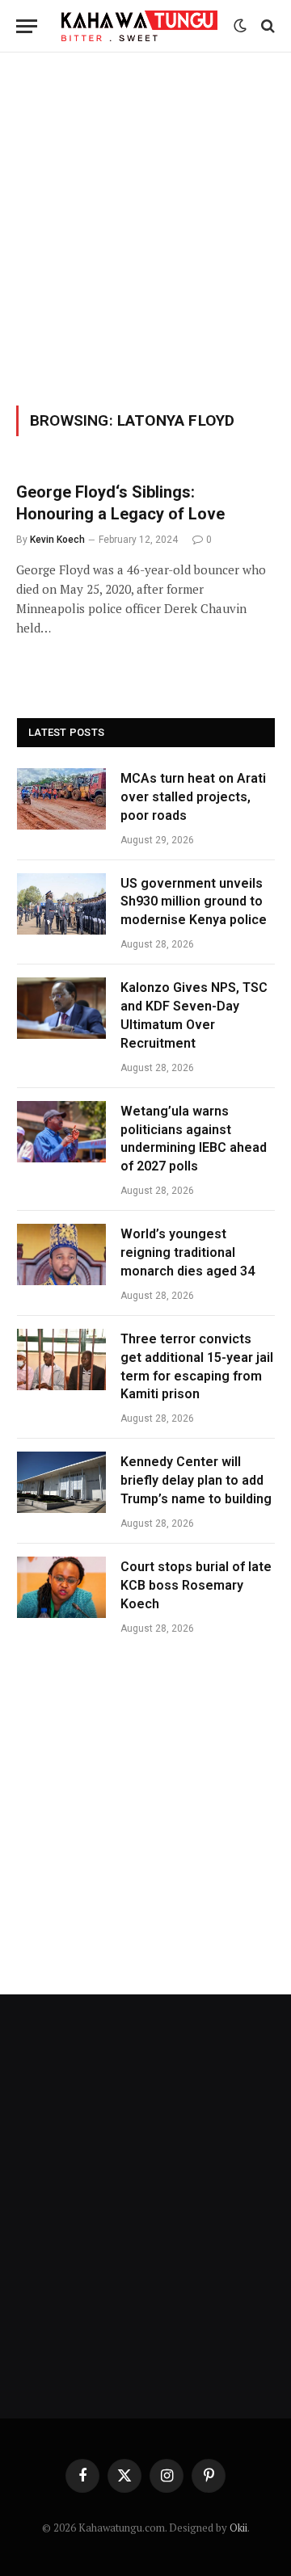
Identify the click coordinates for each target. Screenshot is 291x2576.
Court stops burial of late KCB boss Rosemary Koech (196, 1585)
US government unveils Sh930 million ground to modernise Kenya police (194, 902)
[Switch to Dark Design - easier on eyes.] (240, 26)
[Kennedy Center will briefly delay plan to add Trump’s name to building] (61, 1482)
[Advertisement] (145, 226)
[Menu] (27, 26)
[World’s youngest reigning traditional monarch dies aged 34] (61, 1254)
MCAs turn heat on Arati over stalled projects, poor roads (193, 797)
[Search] (266, 26)
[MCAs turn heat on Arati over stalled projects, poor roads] (61, 799)
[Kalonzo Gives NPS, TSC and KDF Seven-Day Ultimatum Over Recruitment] (61, 1008)
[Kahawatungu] (139, 26)
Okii (238, 2528)
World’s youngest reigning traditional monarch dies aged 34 (188, 1252)
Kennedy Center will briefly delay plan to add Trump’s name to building (196, 1480)
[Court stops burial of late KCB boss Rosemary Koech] (61, 1587)
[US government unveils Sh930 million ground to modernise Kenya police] (61, 904)
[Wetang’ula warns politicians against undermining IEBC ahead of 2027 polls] (61, 1132)
